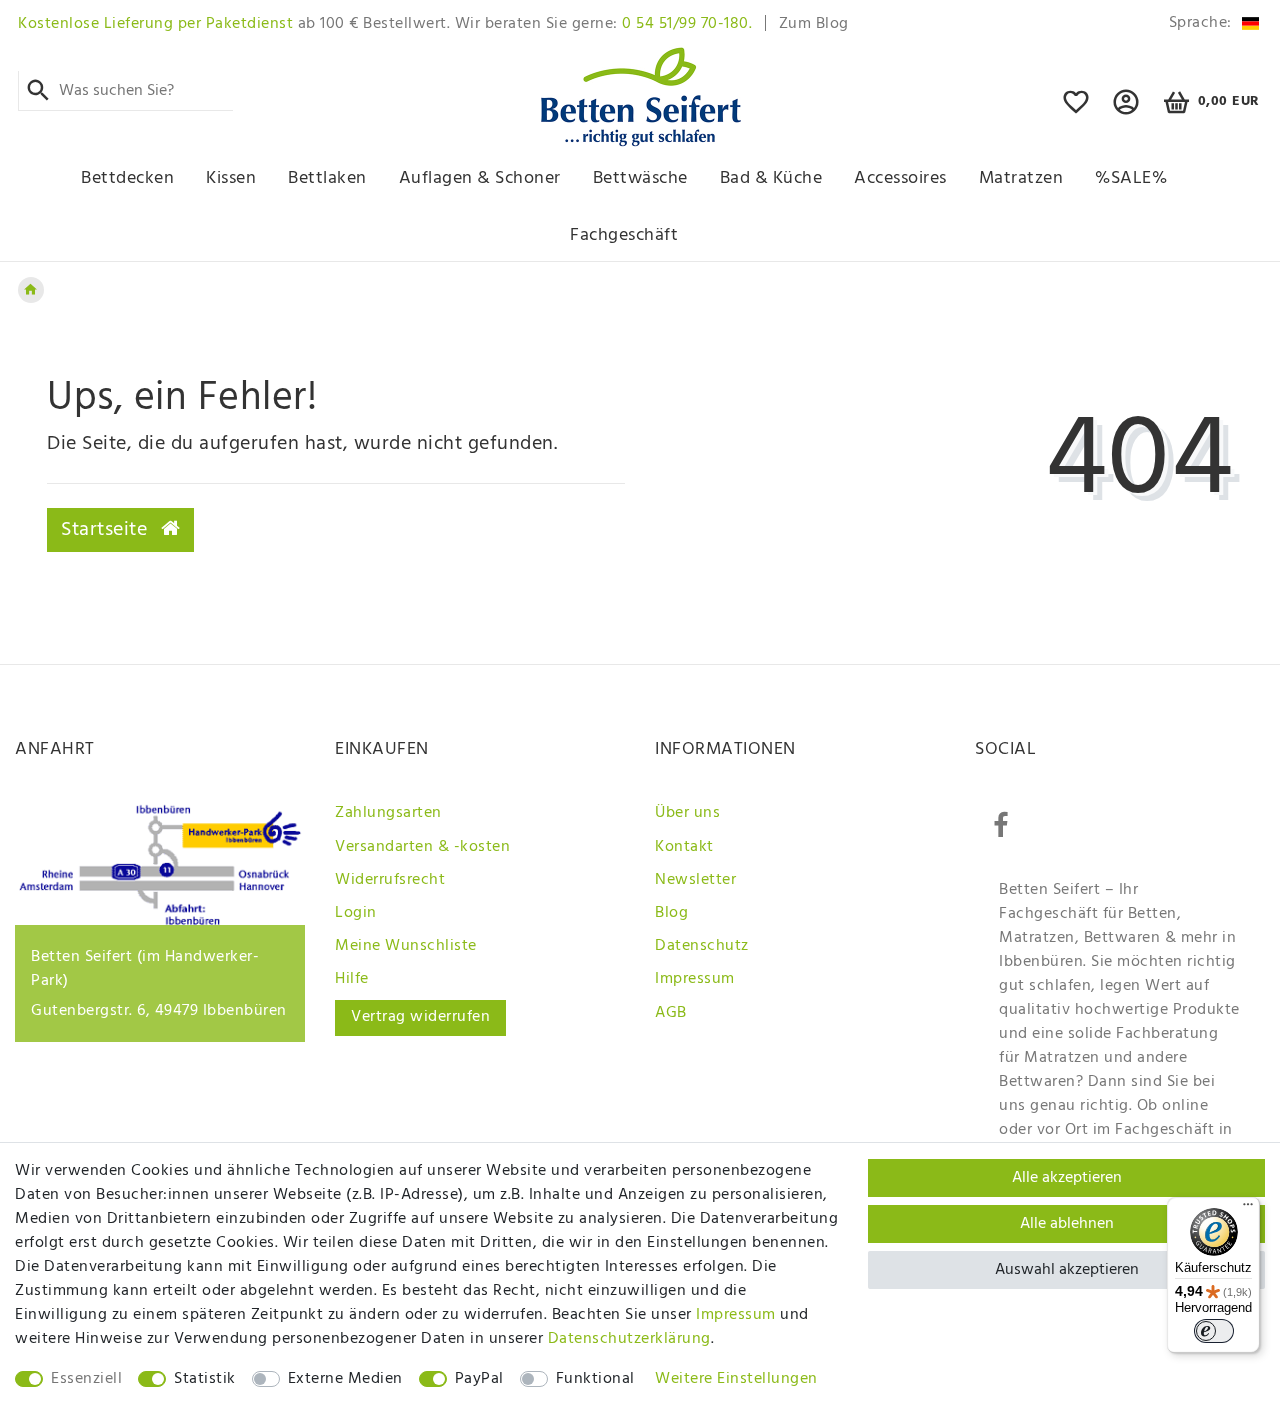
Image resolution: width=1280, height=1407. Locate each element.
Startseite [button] (107, 530)
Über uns (687, 813)
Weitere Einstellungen (736, 1379)
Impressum (695, 979)
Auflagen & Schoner (480, 178)
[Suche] (38, 91)
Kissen (231, 178)
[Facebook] (1001, 826)
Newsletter (695, 880)
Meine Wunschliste (406, 946)
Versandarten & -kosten (422, 847)
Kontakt (684, 847)
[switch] (1214, 1331)
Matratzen (1021, 178)
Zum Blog (814, 24)
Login (356, 913)
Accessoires (900, 178)
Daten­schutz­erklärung (629, 1339)
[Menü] (1248, 1209)
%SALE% (1131, 178)
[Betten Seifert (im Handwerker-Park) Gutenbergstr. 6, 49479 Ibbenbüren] (160, 921)
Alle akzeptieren (1067, 1178)
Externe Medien (345, 1379)
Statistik (205, 1379)
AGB (671, 1013)
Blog (671, 913)
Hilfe (352, 979)
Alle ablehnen (1067, 1224)
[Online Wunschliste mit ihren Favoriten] (1076, 111)
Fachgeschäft (624, 235)
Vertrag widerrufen (420, 1017)
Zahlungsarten (388, 813)
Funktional (595, 1379)
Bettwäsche (640, 178)
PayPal (479, 1379)
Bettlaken (327, 178)
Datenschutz (702, 946)
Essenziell (86, 1379)
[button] (1126, 111)
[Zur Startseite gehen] (31, 290)
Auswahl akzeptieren (1067, 1270)
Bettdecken (127, 178)
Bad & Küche (771, 178)
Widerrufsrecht (390, 880)
